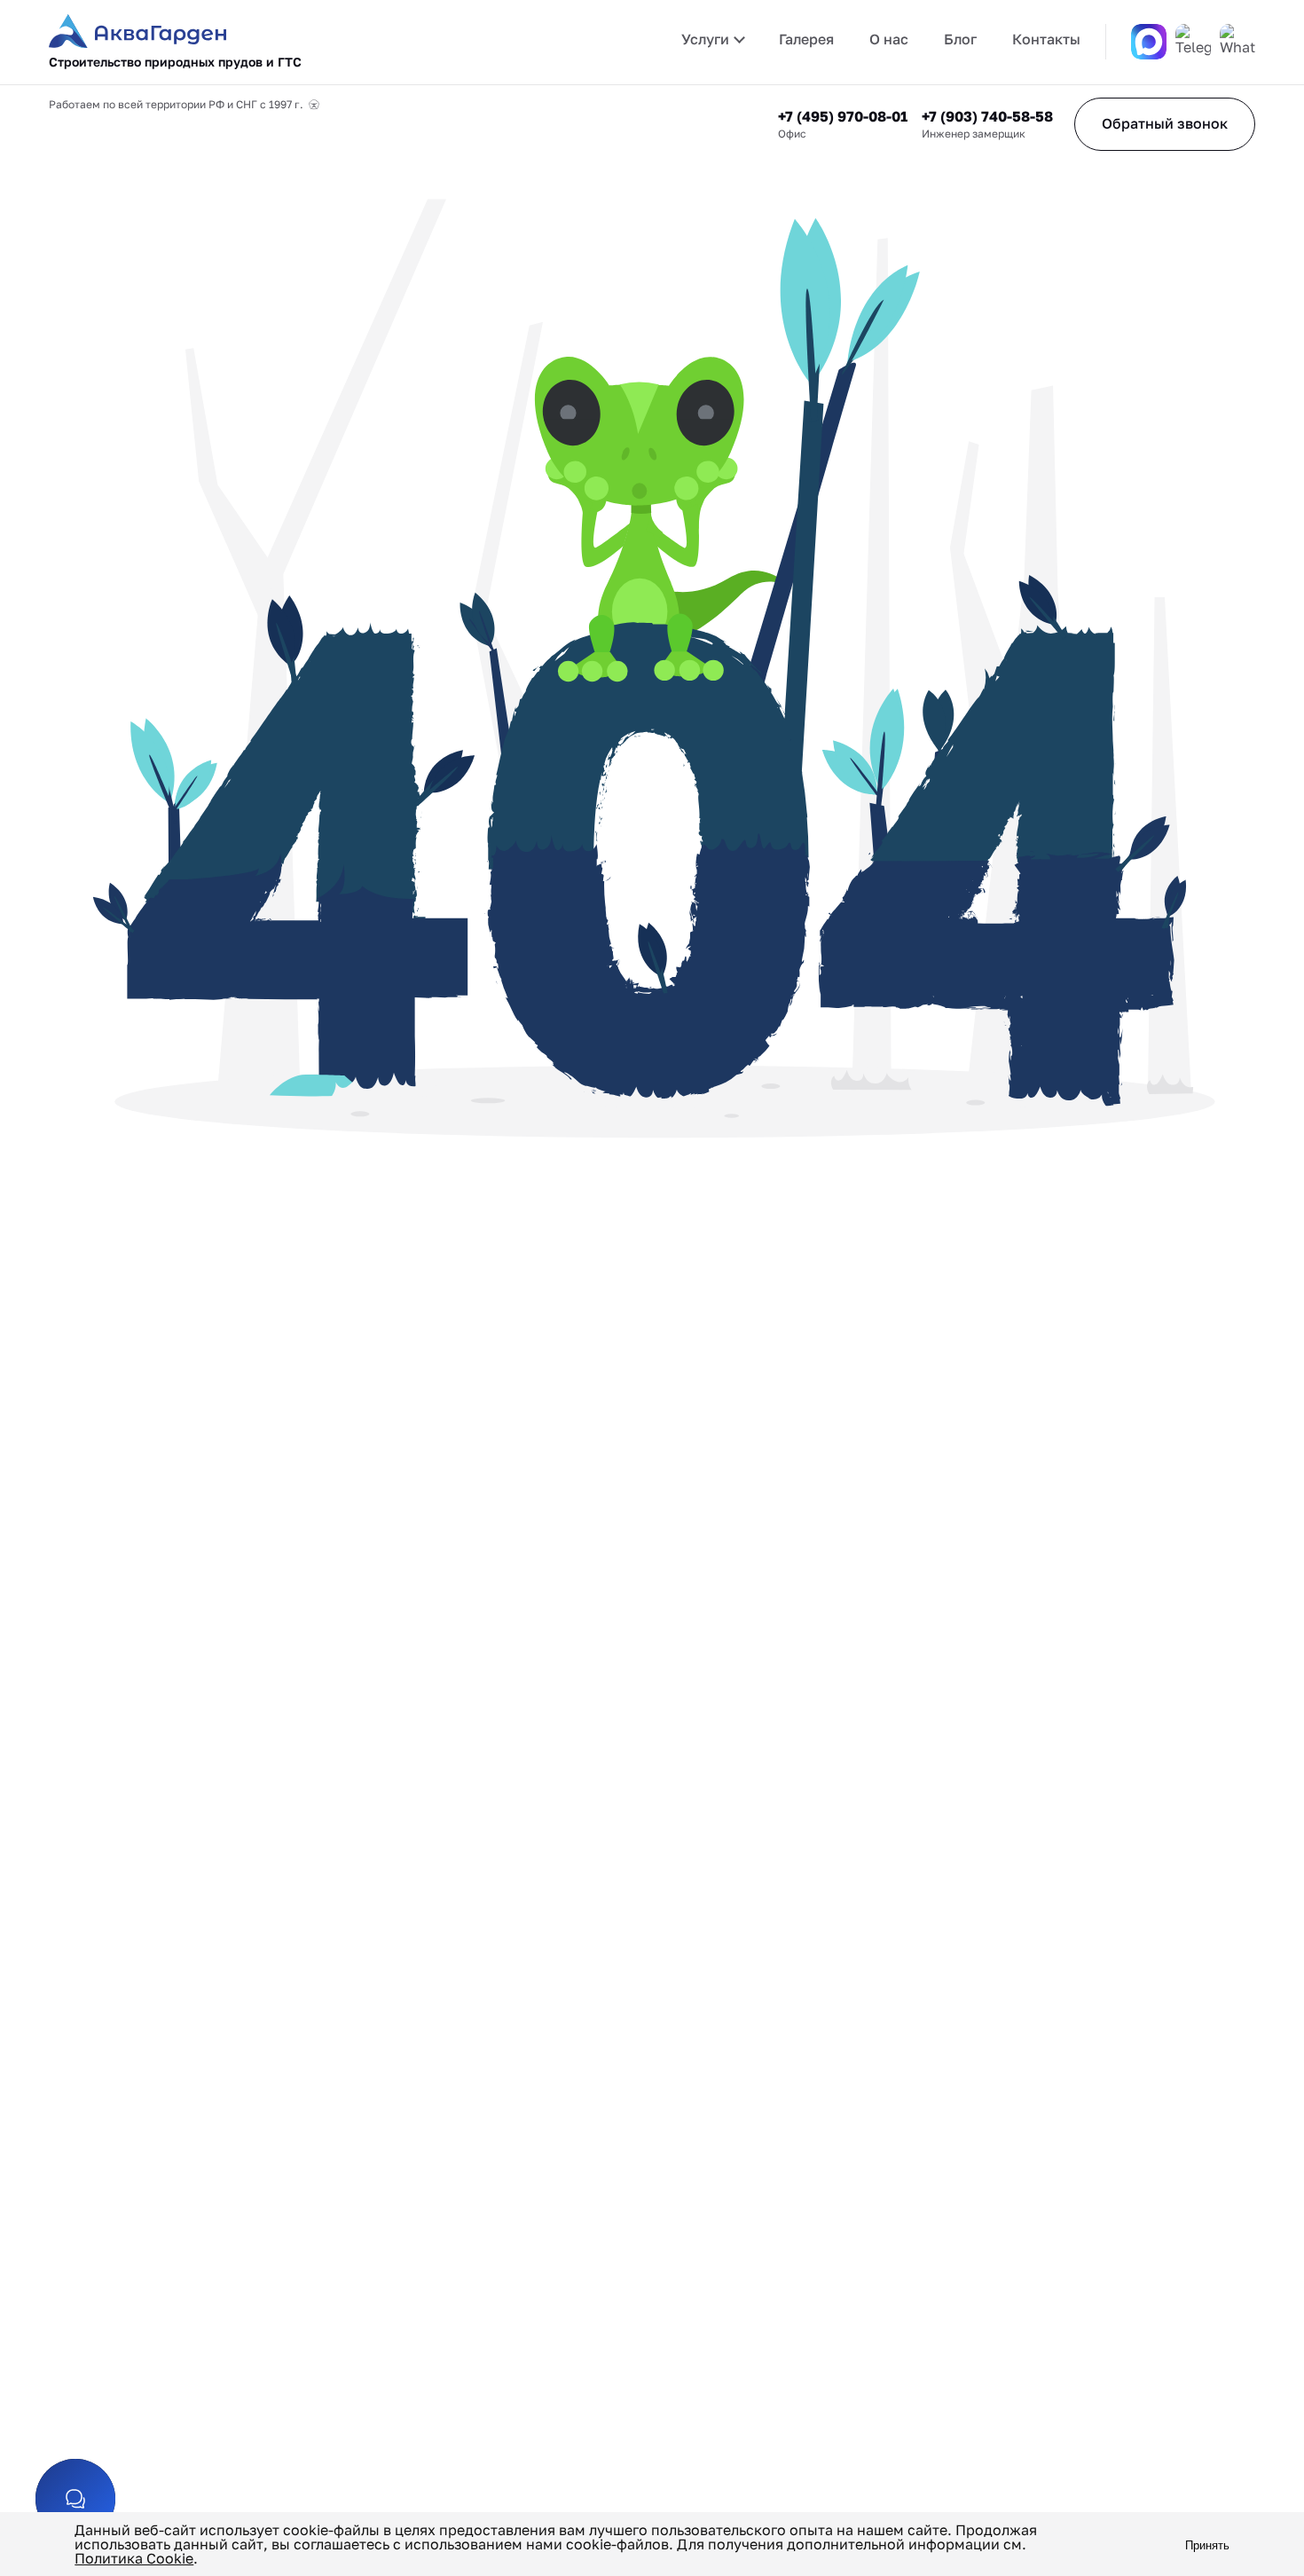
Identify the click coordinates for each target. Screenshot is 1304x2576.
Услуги (705, 39)
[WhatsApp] (1237, 42)
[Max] (1149, 42)
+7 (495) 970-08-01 (843, 116)
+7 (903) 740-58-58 (987, 116)
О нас (889, 39)
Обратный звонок (1165, 123)
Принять (1207, 2545)
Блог (960, 39)
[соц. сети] (75, 2499)
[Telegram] (1193, 42)
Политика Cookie (134, 2558)
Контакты (1046, 39)
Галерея (806, 39)
